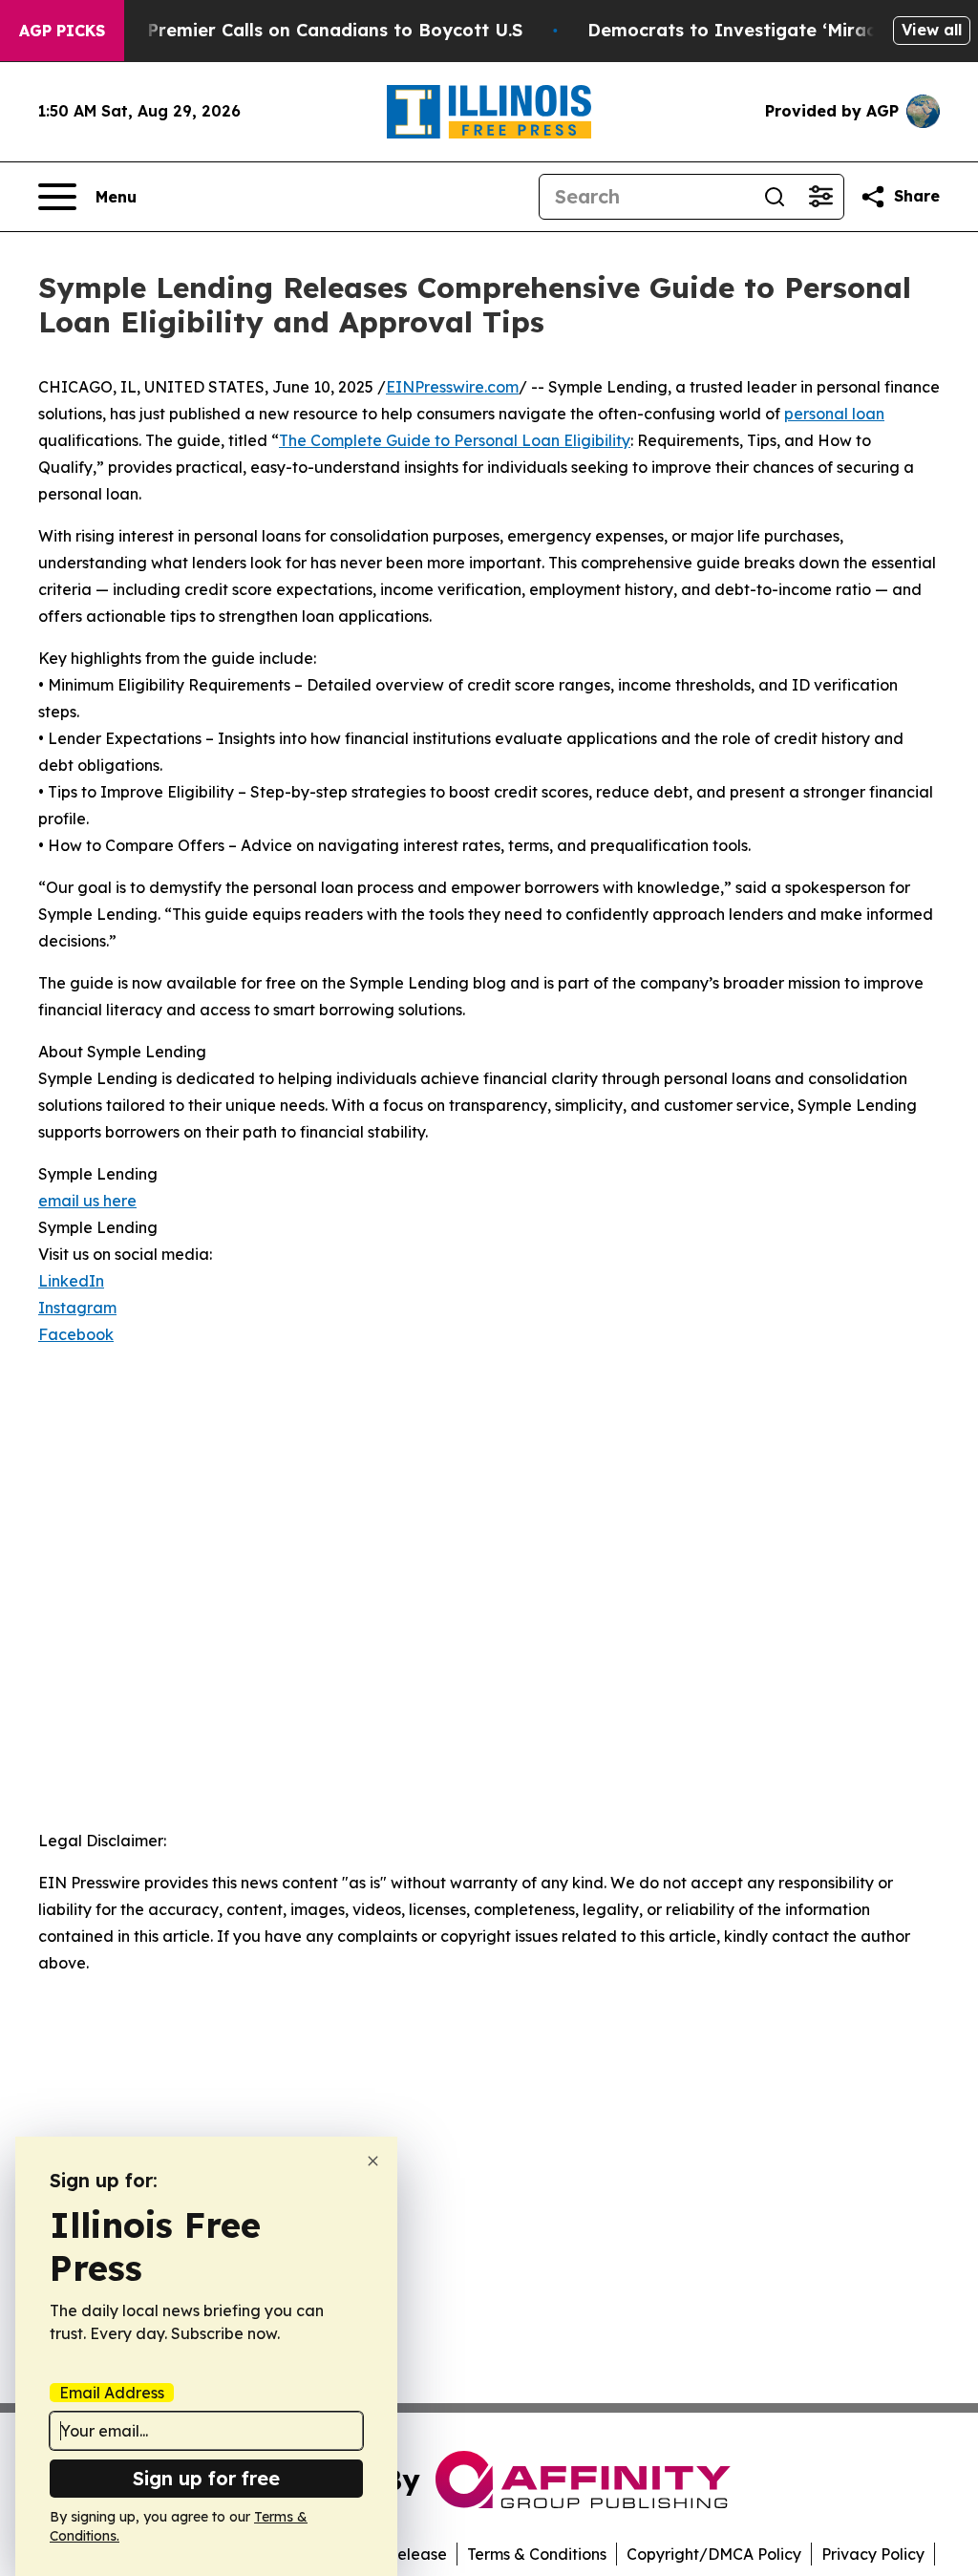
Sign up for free (206, 2478)
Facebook (76, 1334)
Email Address (112, 2393)
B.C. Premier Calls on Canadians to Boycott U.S (316, 30)
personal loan (834, 414)
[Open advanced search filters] (820, 197)
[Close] (373, 2161)
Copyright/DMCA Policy (714, 2554)
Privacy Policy (873, 2554)
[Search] (775, 197)
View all (932, 30)
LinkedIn (71, 1281)
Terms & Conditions (537, 2554)
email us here (87, 1201)
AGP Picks (62, 31)
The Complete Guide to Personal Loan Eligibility (455, 440)
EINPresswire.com (452, 387)
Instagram (77, 1308)
